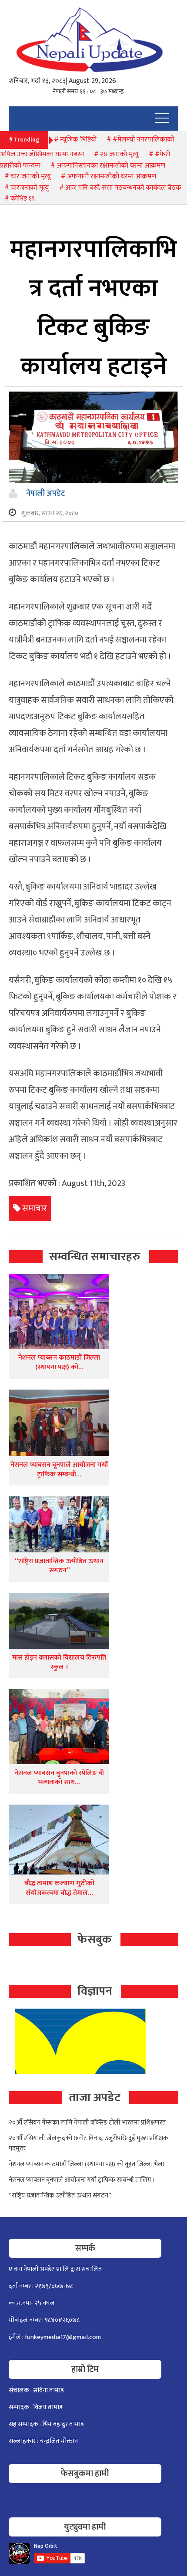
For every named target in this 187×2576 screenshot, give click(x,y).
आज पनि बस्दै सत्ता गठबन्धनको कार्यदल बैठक (123, 188)
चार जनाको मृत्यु (31, 176)
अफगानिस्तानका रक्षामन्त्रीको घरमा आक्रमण (111, 166)
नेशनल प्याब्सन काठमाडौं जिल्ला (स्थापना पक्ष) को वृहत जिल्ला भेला (87, 2164)
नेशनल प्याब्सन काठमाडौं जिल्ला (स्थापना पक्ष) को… (59, 1362)
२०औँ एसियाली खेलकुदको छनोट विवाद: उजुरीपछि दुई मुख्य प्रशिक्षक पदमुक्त (88, 2143)
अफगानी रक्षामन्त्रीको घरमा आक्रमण (112, 176)
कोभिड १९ (23, 199)
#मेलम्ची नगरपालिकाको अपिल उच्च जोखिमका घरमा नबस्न (87, 147)
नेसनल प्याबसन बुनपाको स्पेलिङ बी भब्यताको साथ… (59, 1778)
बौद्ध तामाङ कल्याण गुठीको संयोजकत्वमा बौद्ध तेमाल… (59, 1888)
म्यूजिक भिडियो (78, 140)
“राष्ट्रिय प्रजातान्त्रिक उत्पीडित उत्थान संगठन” (59, 1566)
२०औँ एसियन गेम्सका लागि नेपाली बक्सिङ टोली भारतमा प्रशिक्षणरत (87, 2123)
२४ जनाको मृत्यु (119, 154)
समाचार (35, 1209)
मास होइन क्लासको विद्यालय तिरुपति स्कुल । (59, 1662)
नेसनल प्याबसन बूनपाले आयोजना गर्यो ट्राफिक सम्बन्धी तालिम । (82, 2180)
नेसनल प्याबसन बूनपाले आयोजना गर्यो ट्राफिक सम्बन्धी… (59, 1470)
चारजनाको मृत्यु (30, 188)
